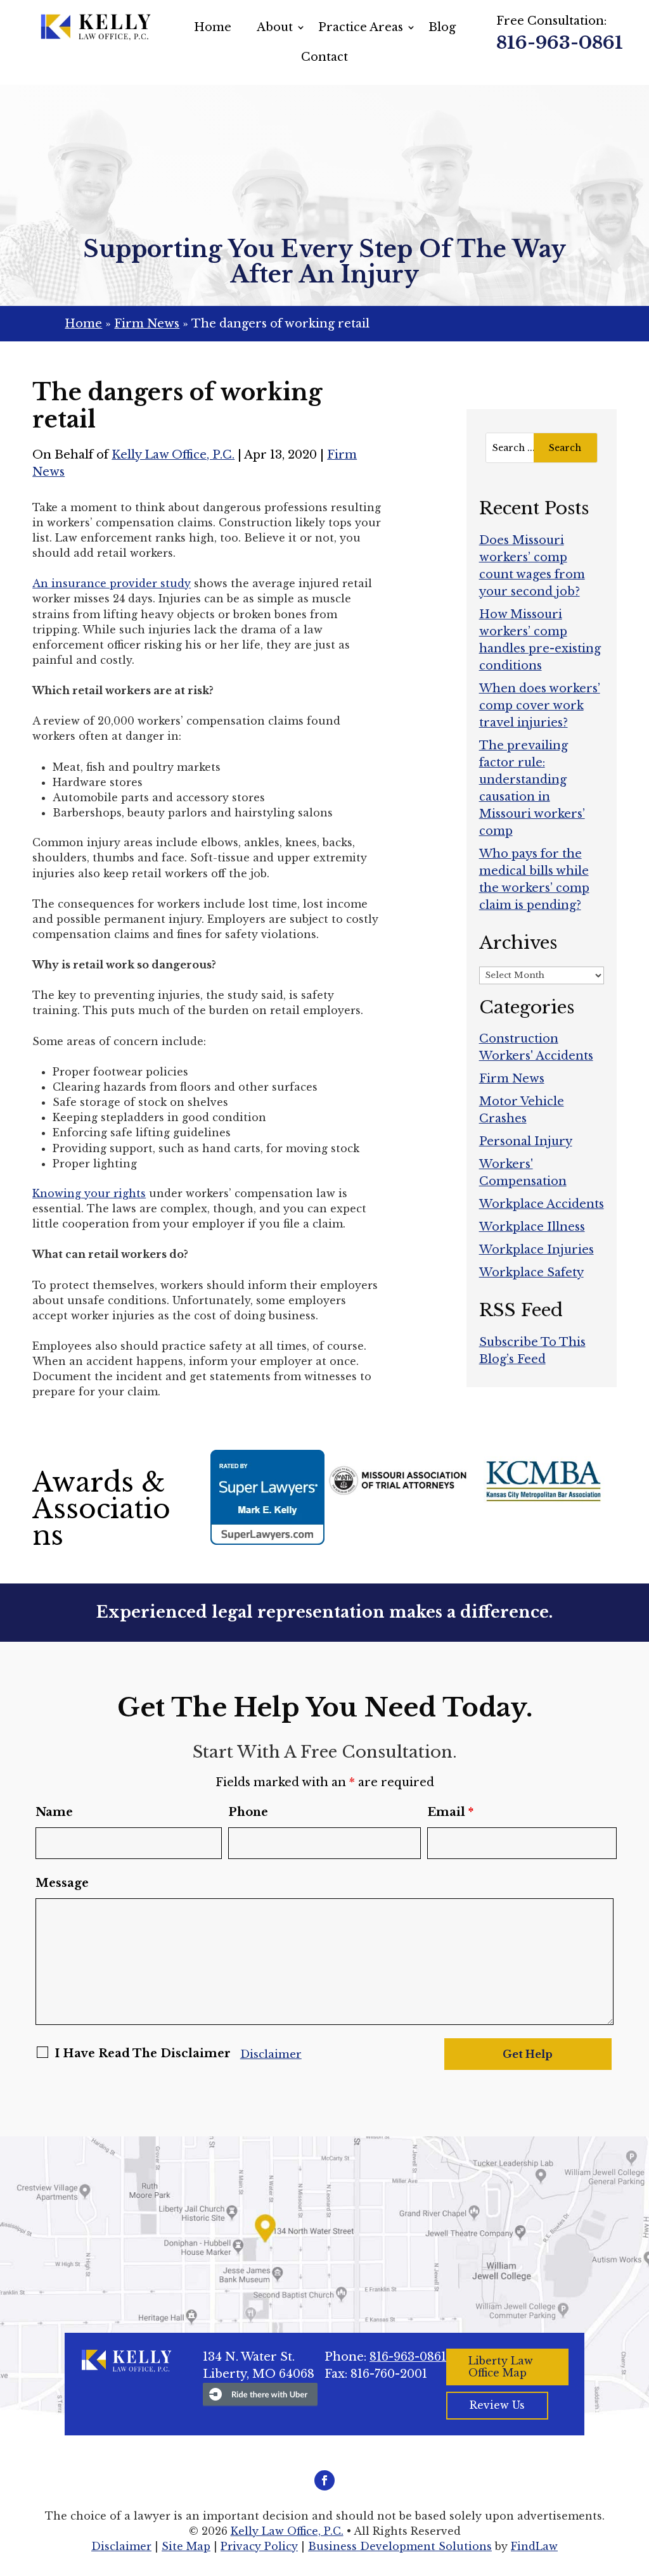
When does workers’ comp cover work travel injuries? (540, 706)
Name (54, 1812)
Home (213, 27)
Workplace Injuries (537, 1250)
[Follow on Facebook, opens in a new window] (324, 2480)
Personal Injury (526, 1141)
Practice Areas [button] (361, 27)
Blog (442, 27)
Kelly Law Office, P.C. (173, 455)
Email (450, 1812)
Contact (324, 57)
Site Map (186, 2546)
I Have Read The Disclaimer (143, 2053)
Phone (248, 1812)
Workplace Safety (531, 1272)
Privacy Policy (259, 2546)
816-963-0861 (560, 43)
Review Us (497, 2405)
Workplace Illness (532, 1227)
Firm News (512, 1079)
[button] (636, 2484)
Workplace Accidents (542, 1204)
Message (62, 1883)
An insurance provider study (112, 583)
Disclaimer (271, 2054)
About (275, 27)
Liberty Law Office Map (501, 2367)
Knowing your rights (89, 1193)
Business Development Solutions (400, 2546)
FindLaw (534, 2546)
